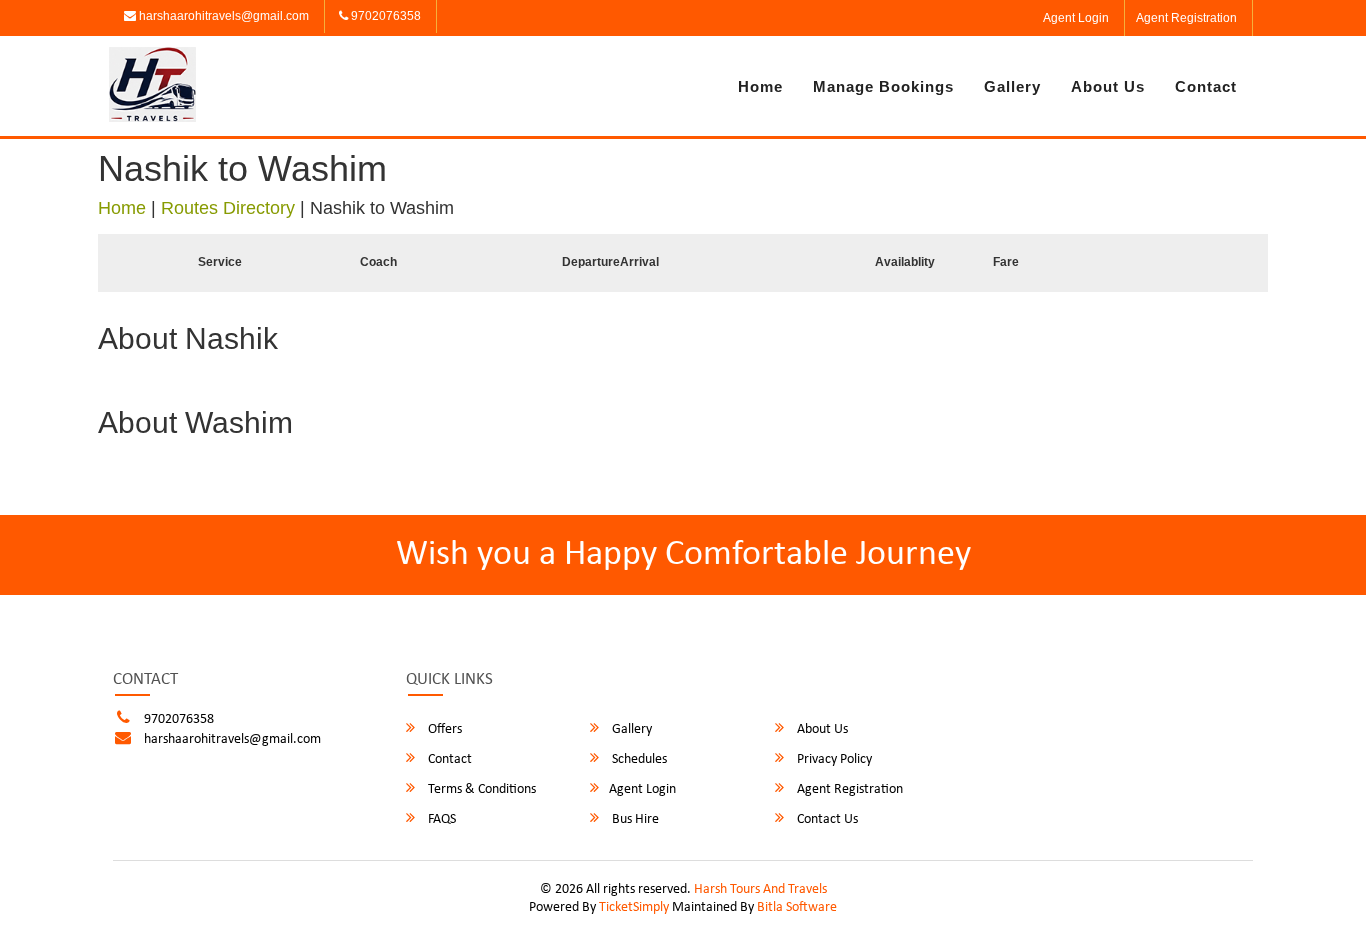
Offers (443, 729)
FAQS (440, 819)
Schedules (638, 759)
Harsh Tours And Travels (760, 889)
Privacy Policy (833, 759)
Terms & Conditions (480, 789)
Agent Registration (1186, 18)
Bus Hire (634, 819)
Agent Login (1076, 18)
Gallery (1012, 86)
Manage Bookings (883, 86)
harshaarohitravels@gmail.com (222, 16)
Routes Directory (228, 208)
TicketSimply (634, 907)
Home (760, 86)
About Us (1108, 86)
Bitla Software (797, 907)
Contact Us (826, 819)
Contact (1206, 86)
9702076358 (384, 16)
